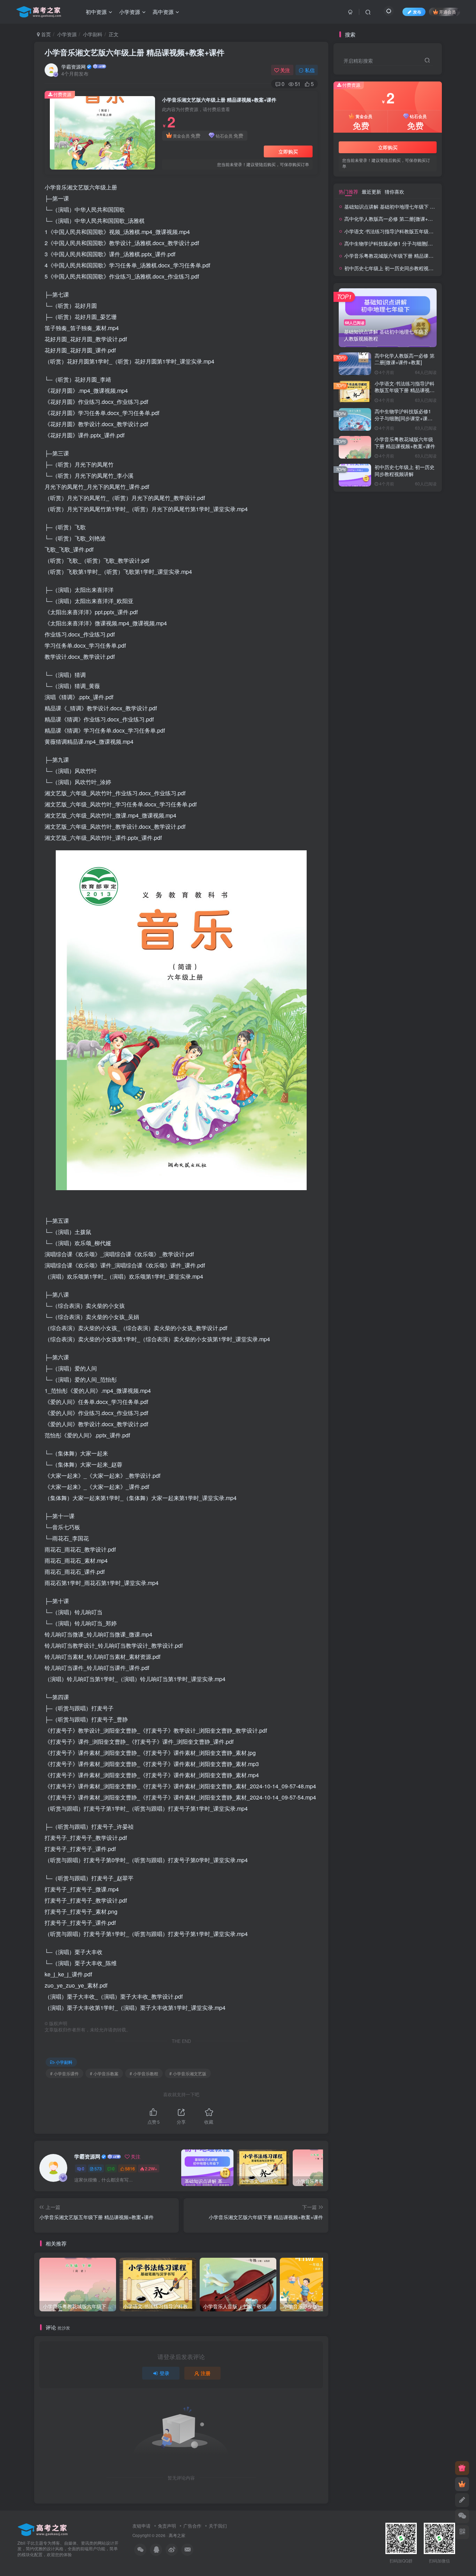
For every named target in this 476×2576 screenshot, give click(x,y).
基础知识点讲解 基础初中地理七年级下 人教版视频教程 (404, 206)
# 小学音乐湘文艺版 (188, 2073)
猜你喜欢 (394, 192)
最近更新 (371, 192)
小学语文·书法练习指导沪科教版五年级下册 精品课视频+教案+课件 (405, 390)
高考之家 (177, 2535)
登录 (164, 2373)
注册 (206, 2373)
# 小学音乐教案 (104, 2073)
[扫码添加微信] (462, 2516)
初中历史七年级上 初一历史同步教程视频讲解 (394, 268)
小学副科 (93, 34)
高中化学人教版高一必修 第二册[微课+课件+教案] (398, 219)
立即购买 (288, 151)
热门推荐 (348, 192)
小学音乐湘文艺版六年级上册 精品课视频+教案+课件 (135, 52)
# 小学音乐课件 (64, 2073)
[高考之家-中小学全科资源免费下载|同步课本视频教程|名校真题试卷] (43, 2529)
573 (98, 2168)
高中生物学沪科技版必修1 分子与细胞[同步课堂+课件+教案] (409, 243)
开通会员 (447, 12)
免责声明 (167, 2526)
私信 (310, 70)
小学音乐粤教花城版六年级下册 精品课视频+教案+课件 (404, 256)
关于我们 (218, 2526)
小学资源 (67, 34)
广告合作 (192, 2526)
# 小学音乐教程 (144, 2073)
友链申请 (141, 2526)
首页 (45, 34)
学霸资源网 (74, 67)
